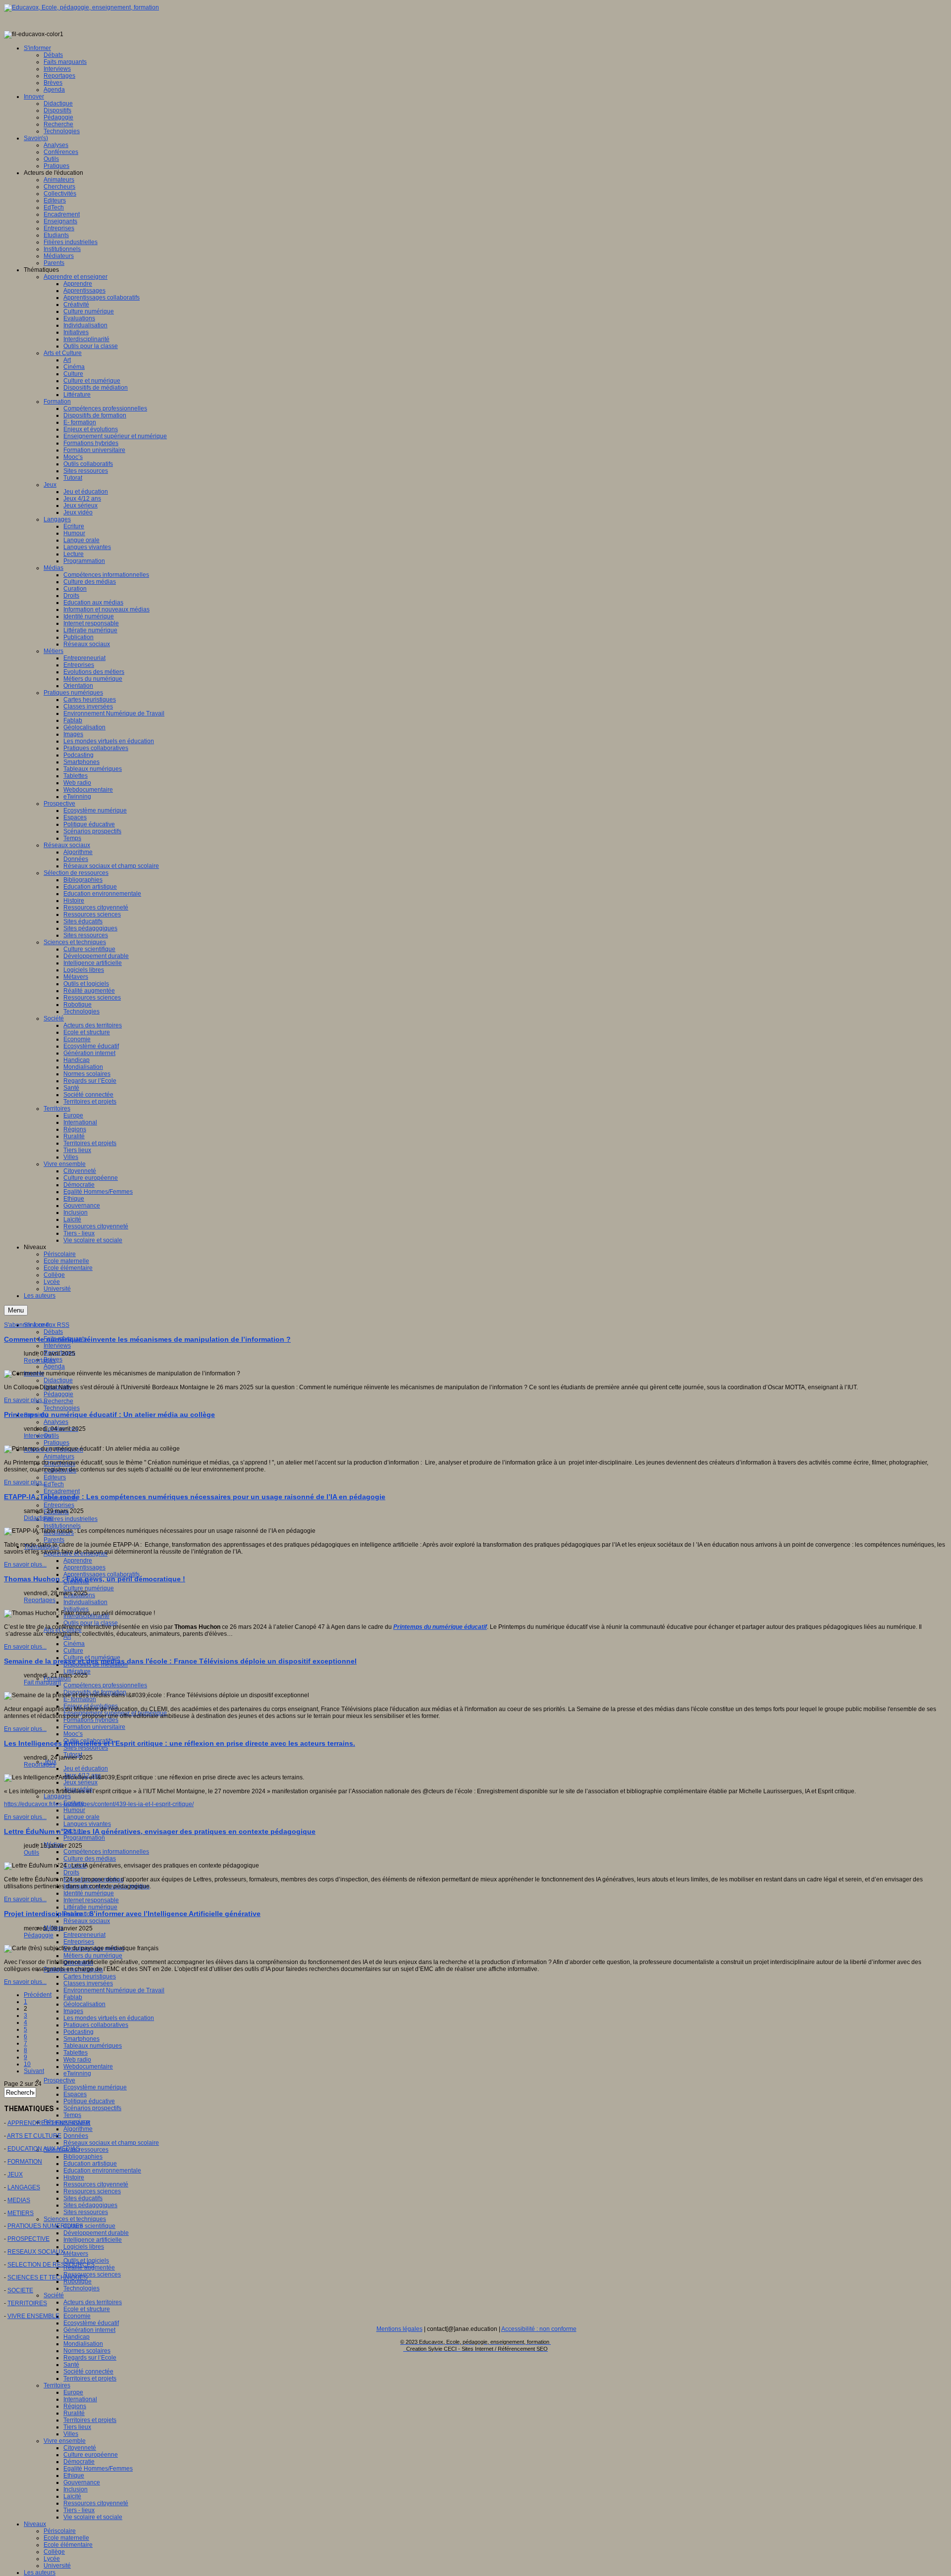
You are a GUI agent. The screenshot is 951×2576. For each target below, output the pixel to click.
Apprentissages (84, 1567)
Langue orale (81, 1817)
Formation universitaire (94, 1727)
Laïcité (72, 2496)
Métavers (76, 2254)
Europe (73, 2392)
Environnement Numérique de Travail (114, 1990)
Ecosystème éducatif (91, 2323)
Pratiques (56, 1443)
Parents (54, 1540)
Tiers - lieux (79, 2510)
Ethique (74, 2475)
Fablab (73, 1997)
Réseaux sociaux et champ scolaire (111, 2143)
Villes (71, 2434)
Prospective (59, 2080)
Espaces (75, 2094)
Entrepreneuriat (84, 1935)
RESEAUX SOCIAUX (36, 2252)
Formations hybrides (91, 1720)
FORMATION (25, 2162)
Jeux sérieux (80, 1782)
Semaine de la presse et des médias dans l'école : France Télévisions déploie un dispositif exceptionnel (180, 1661)
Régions (75, 2406)
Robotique (78, 2281)
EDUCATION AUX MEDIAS (44, 2149)
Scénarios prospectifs (92, 2108)
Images (73, 2011)
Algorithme (78, 2129)
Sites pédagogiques (90, 2205)
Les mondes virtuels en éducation (109, 2018)
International (80, 2399)
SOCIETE (20, 2290)
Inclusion (76, 2489)
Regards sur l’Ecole (90, 2358)
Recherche (58, 1401)
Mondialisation (83, 2344)
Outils (51, 1436)
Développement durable (96, 2233)
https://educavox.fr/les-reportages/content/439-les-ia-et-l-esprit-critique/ (99, 1804)
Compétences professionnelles (105, 1685)
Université (57, 2566)
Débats (53, 1332)
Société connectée (88, 2372)
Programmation (84, 1838)
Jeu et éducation (86, 1768)
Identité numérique (89, 1893)
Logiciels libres (84, 2247)
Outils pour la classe (91, 1623)
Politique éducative (89, 2101)
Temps (72, 2115)
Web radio (77, 2060)
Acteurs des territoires (93, 2302)
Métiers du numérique (93, 1956)
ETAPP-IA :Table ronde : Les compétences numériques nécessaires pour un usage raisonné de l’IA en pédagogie (195, 1497)
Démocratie (79, 2462)
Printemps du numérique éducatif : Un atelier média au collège (109, 1414)
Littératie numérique (90, 1907)
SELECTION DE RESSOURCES (51, 2265)
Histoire (74, 2177)
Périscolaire (60, 2531)
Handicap (77, 2337)
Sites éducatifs (83, 2198)
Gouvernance (82, 2482)
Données (76, 2136)
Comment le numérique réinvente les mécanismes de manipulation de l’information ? (147, 1339)
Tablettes (76, 2053)
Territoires (57, 2385)
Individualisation (85, 1602)
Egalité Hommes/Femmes (98, 2469)
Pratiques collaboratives (96, 2025)
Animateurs (59, 1457)
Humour (74, 1810)
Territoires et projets (90, 2378)
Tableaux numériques (93, 2046)
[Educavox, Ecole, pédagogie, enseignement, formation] (81, 7)
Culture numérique (89, 1588)
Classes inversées (88, 1983)
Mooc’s (73, 1734)
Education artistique (90, 2164)
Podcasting (79, 2032)
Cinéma (74, 1644)
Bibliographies (83, 2157)
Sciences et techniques (75, 2219)
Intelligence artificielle (93, 2240)
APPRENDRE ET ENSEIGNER (49, 2123)
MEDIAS (19, 2200)
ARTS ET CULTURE (34, 2136)
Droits (71, 1872)
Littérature (77, 1671)
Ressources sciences (92, 2191)
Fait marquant (42, 1682)
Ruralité (74, 2413)
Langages (57, 1796)
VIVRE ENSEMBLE (33, 2316)
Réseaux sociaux (87, 1921)
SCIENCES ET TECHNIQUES (48, 2277)
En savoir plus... (25, 1400)
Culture (73, 1651)
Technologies (62, 1408)
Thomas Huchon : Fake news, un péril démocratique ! (95, 1579)
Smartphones (81, 2039)
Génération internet (89, 2330)
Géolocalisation (84, 2004)
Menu (16, 1310)
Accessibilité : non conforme (539, 2329)
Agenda (54, 1366)
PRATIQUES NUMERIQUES (45, 2226)
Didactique (58, 1380)
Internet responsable (91, 1900)
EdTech (54, 1484)
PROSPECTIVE (28, 2239)
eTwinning (77, 2073)
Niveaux (35, 2524)
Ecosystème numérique (95, 2087)
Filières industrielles (71, 1519)
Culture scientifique (89, 2226)
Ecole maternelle (66, 2538)
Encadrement (62, 1491)
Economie (77, 2316)
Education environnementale (102, 2171)
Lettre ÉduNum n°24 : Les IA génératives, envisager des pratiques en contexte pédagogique (160, 1831)
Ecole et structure (87, 2309)
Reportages (40, 1361)
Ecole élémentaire (68, 2545)
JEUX (15, 2174)
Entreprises (59, 1505)
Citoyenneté (80, 2448)
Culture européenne (91, 2455)
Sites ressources (86, 1748)
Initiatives (76, 1609)
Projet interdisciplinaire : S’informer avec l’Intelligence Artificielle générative (132, 1914)
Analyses (56, 1422)
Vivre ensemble (65, 2441)
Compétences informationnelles (106, 1852)
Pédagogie (58, 1394)
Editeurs (55, 1477)
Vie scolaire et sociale (93, 2517)
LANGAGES (24, 2187)
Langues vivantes (87, 1824)
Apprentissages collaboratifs (102, 1574)
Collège (54, 2552)
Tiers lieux (77, 2427)
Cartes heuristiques (90, 1976)
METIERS (21, 2213)
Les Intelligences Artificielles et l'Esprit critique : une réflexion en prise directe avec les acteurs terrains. (180, 1743)
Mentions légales (399, 2329)
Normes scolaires (87, 2351)
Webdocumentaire (88, 2067)
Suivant (34, 2071)
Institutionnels (62, 1526)
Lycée (52, 2559)
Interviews (57, 1346)
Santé (71, 2365)
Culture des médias (90, 1859)
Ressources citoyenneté (96, 2184)
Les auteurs (40, 2573)
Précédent (38, 1995)
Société (54, 2295)
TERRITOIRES (27, 2303)
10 (27, 2064)
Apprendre (78, 1561)
